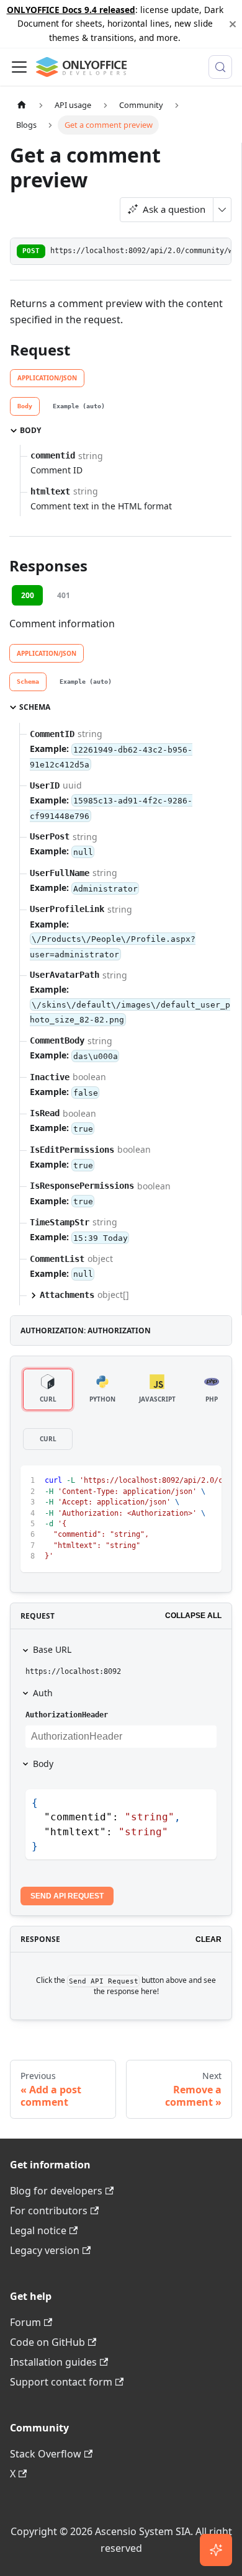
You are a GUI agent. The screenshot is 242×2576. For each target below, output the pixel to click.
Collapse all (193, 1616)
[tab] (25, 406)
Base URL (52, 1649)
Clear (208, 1939)
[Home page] (22, 105)
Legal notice (38, 2230)
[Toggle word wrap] (184, 1481)
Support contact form (61, 2382)
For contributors (49, 2211)
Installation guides (53, 2362)
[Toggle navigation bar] (19, 67)
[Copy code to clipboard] (206, 1481)
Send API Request (67, 1896)
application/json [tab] (47, 378)
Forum (25, 2322)
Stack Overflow (46, 2454)
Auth (43, 1693)
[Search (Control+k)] (220, 67)
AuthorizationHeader (67, 1715)
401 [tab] (64, 595)
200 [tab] (28, 595)
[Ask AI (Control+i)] (216, 2550)
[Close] (233, 24)
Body (43, 1764)
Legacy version (45, 2250)
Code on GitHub (47, 2342)
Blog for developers (56, 2191)
